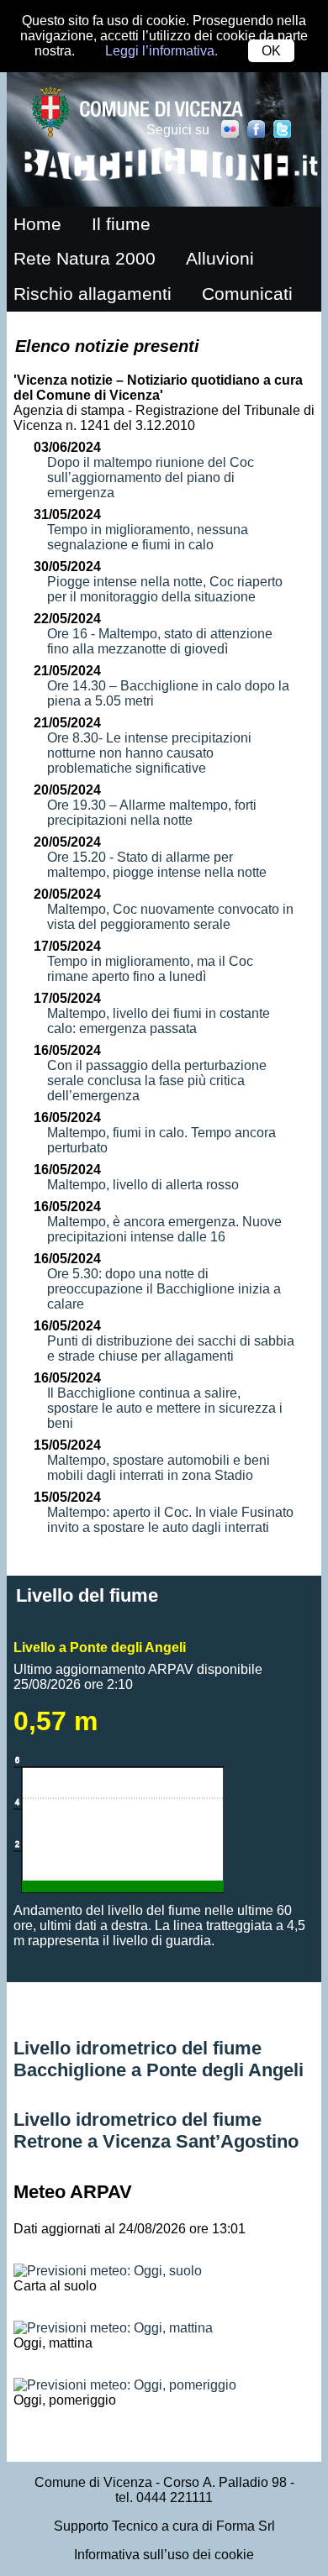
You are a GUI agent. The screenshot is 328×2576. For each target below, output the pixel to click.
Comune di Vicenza (93, 2482)
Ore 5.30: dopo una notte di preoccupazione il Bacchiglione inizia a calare (164, 1289)
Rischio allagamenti (93, 294)
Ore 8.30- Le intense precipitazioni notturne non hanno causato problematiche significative (149, 753)
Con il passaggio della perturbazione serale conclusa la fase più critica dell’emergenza (157, 1081)
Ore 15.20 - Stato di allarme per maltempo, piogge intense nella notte (157, 865)
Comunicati (247, 294)
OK (271, 51)
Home (37, 224)
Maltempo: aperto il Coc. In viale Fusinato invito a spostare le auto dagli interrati (170, 1520)
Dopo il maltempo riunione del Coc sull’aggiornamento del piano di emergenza (151, 477)
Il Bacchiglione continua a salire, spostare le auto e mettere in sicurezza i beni (165, 1408)
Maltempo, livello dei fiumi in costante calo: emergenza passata (159, 1021)
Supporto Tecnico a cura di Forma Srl (164, 2526)
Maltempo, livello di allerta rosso (143, 1185)
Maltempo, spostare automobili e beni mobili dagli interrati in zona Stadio (159, 1468)
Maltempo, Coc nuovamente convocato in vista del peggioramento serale (170, 917)
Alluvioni (220, 259)
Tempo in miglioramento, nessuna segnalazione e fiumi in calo (148, 537)
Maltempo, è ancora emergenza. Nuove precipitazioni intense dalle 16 (164, 1229)
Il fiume (121, 224)
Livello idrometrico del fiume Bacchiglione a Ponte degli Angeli (159, 2059)
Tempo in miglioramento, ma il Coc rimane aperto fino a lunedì (150, 969)
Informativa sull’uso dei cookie (164, 2555)
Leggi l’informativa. (161, 51)
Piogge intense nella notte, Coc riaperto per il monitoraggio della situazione (165, 589)
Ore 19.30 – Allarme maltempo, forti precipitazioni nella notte (152, 813)
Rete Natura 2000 (85, 259)
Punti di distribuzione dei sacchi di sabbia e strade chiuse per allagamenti (171, 1348)
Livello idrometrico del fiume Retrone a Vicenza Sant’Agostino (156, 2130)
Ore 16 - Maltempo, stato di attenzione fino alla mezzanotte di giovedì (160, 641)
